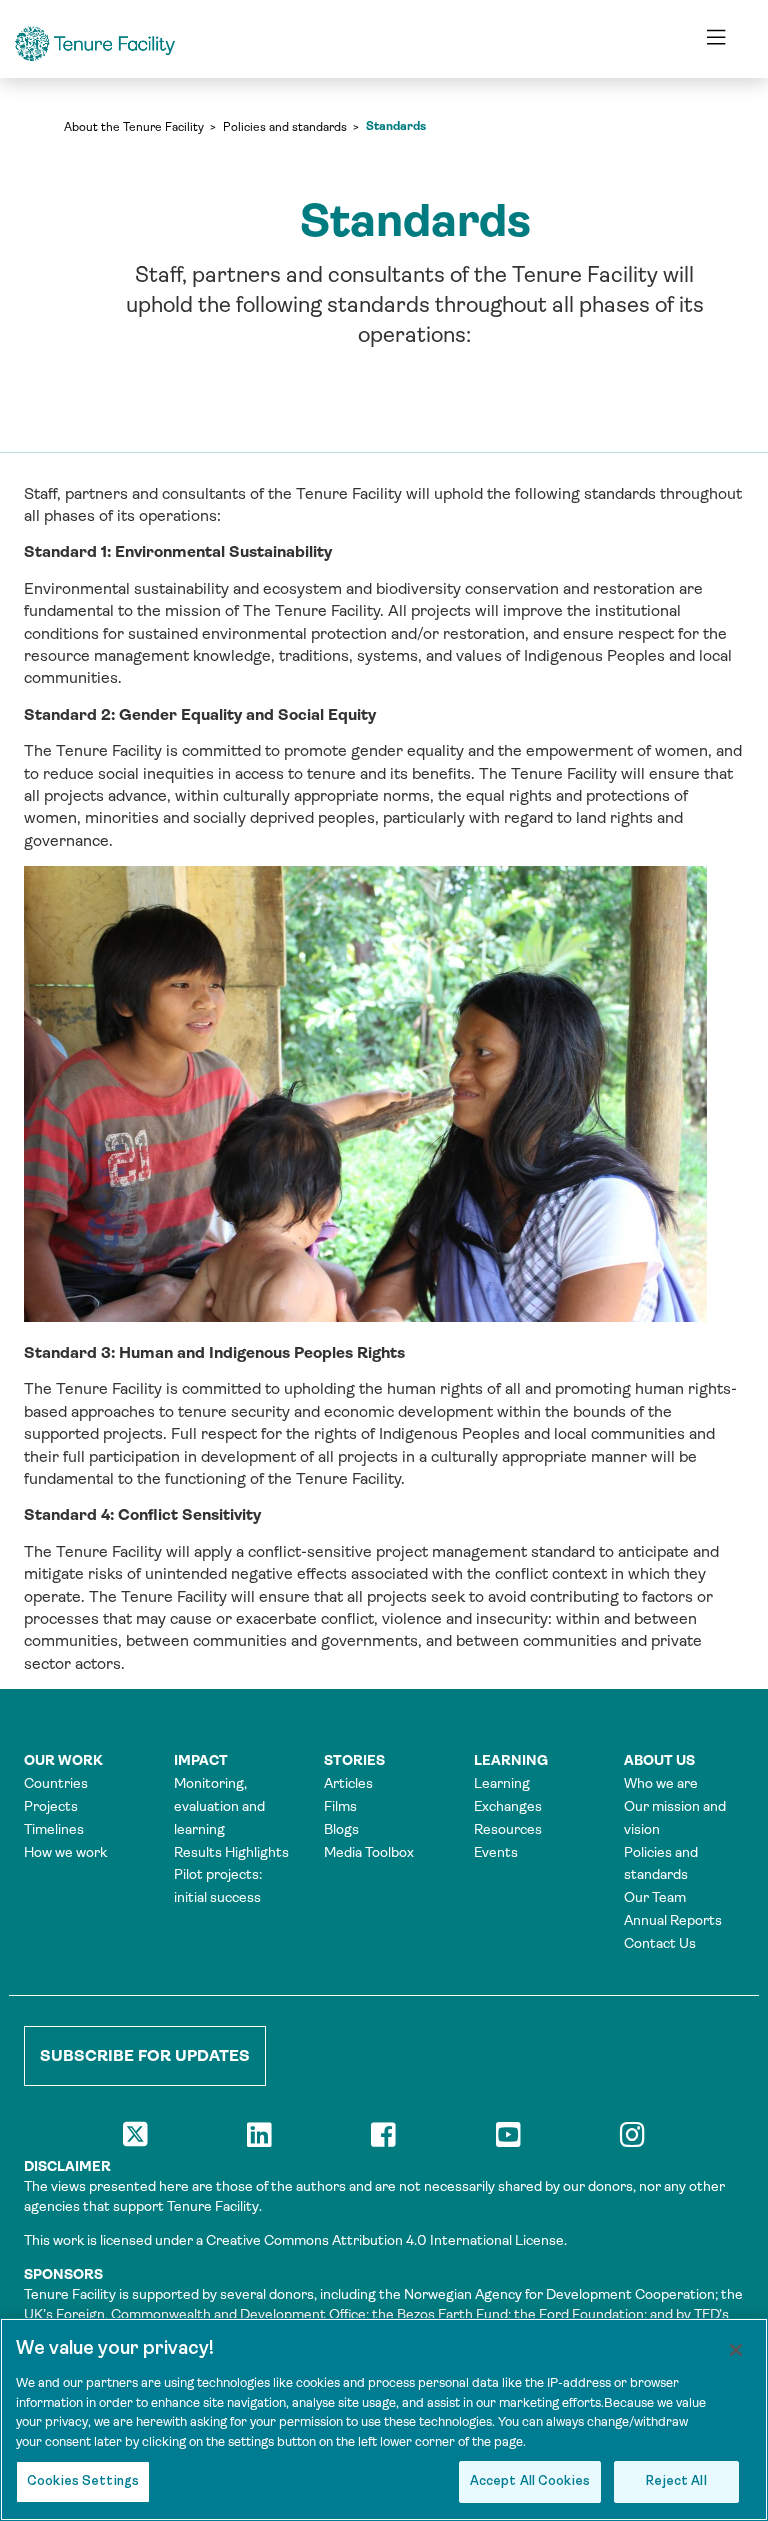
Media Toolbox (369, 1852)
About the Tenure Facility (134, 127)
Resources (508, 1829)
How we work (65, 1852)
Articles (348, 1783)
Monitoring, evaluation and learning (219, 1806)
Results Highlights (231, 1852)
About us (659, 1760)
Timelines (54, 1829)
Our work (63, 1760)
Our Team (655, 1897)
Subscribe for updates (145, 2055)
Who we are (661, 1783)
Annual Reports (673, 1920)
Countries (56, 1783)
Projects (51, 1806)
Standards (396, 126)
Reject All (676, 2481)
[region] (384, 2419)
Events (496, 1852)
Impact (201, 1760)
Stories (354, 1760)
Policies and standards (285, 127)
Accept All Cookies (530, 2481)
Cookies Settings (83, 2481)
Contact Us (660, 1943)
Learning (511, 1760)
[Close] (736, 2350)
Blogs (341, 1829)
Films (340, 1806)
